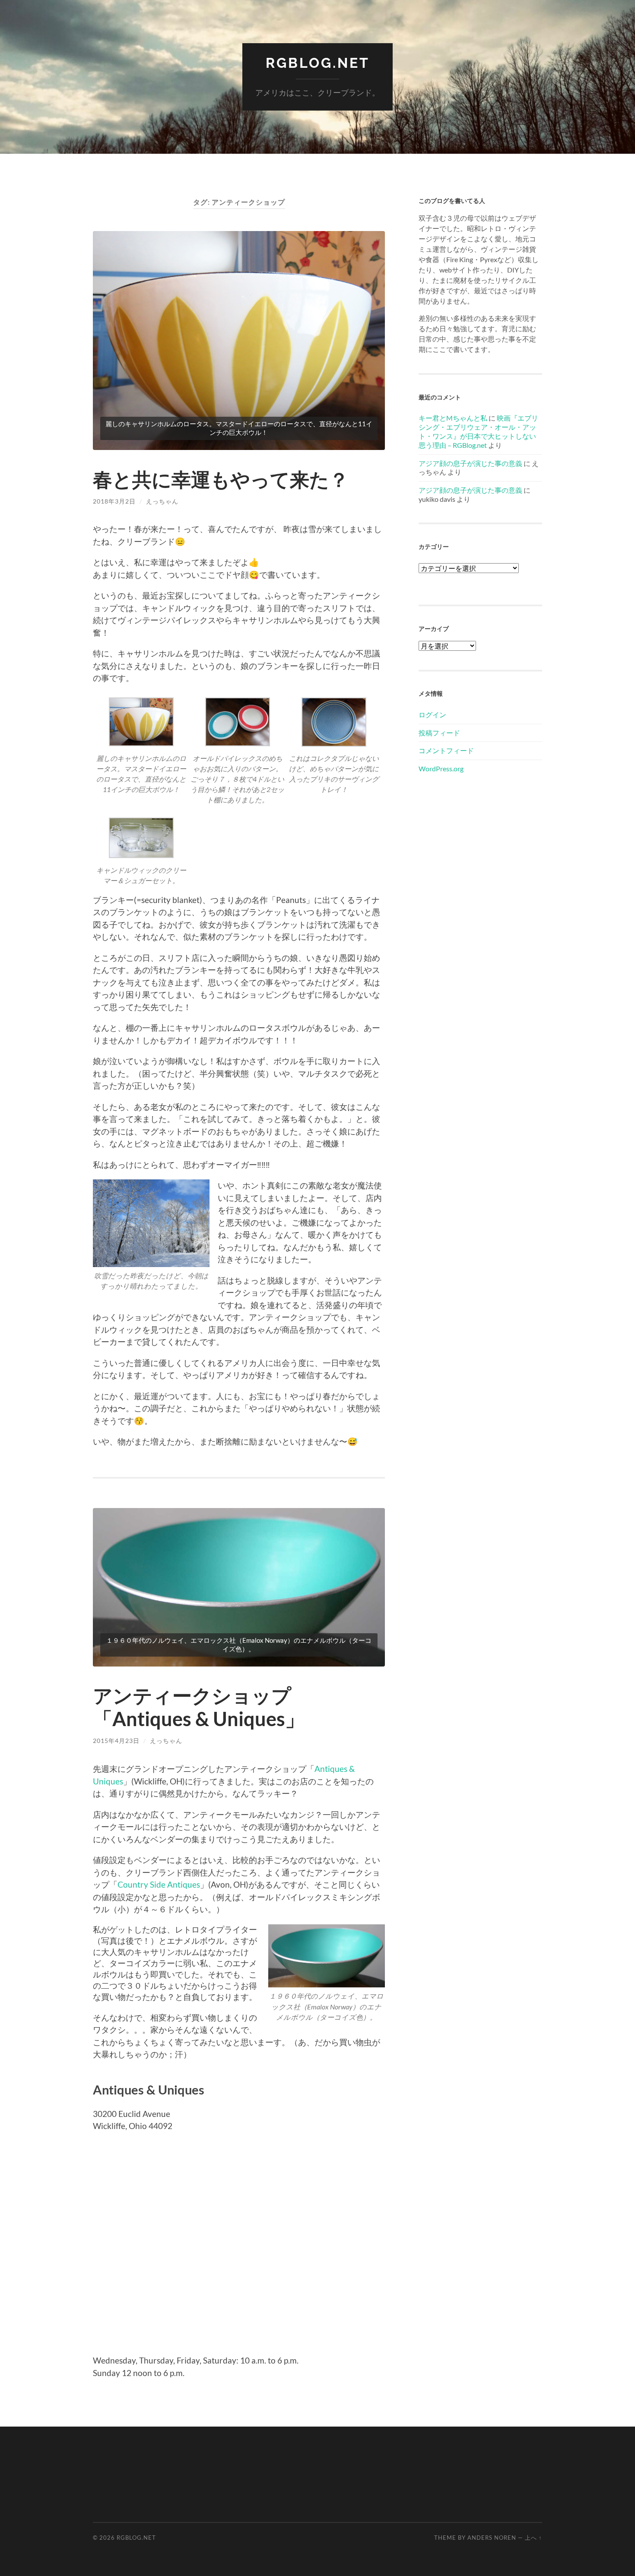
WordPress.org (441, 768)
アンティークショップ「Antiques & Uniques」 (199, 1707)
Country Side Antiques (159, 1884)
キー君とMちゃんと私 (453, 418)
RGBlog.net (318, 63)
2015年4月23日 (116, 1741)
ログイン (432, 714)
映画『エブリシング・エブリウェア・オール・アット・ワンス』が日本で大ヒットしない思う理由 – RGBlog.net (478, 431)
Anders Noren (492, 2538)
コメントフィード (446, 750)
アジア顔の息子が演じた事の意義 (470, 463)
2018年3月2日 (114, 501)
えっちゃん (162, 501)
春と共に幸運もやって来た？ (221, 479)
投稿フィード (439, 733)
